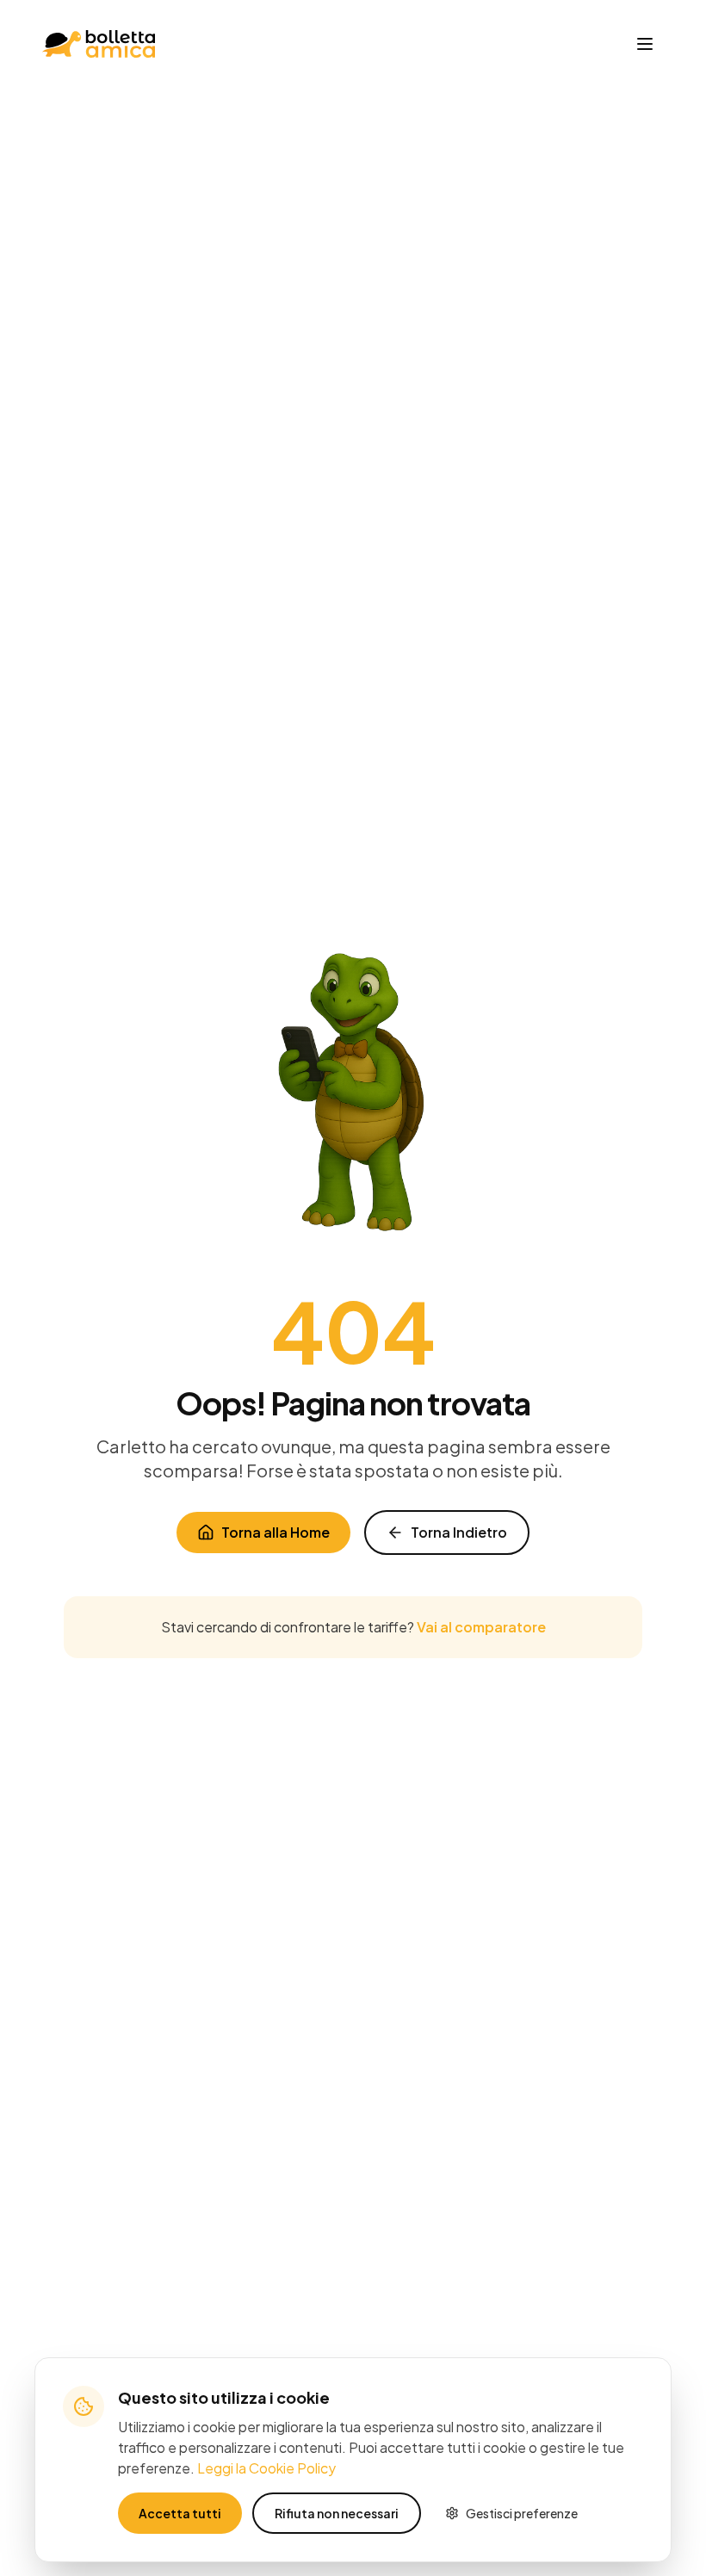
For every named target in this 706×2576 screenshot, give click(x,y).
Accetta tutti (180, 2513)
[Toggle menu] (645, 44)
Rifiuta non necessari (337, 2513)
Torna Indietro (459, 1532)
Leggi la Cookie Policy (266, 2468)
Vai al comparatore (481, 1627)
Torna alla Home (276, 1532)
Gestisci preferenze (522, 2513)
